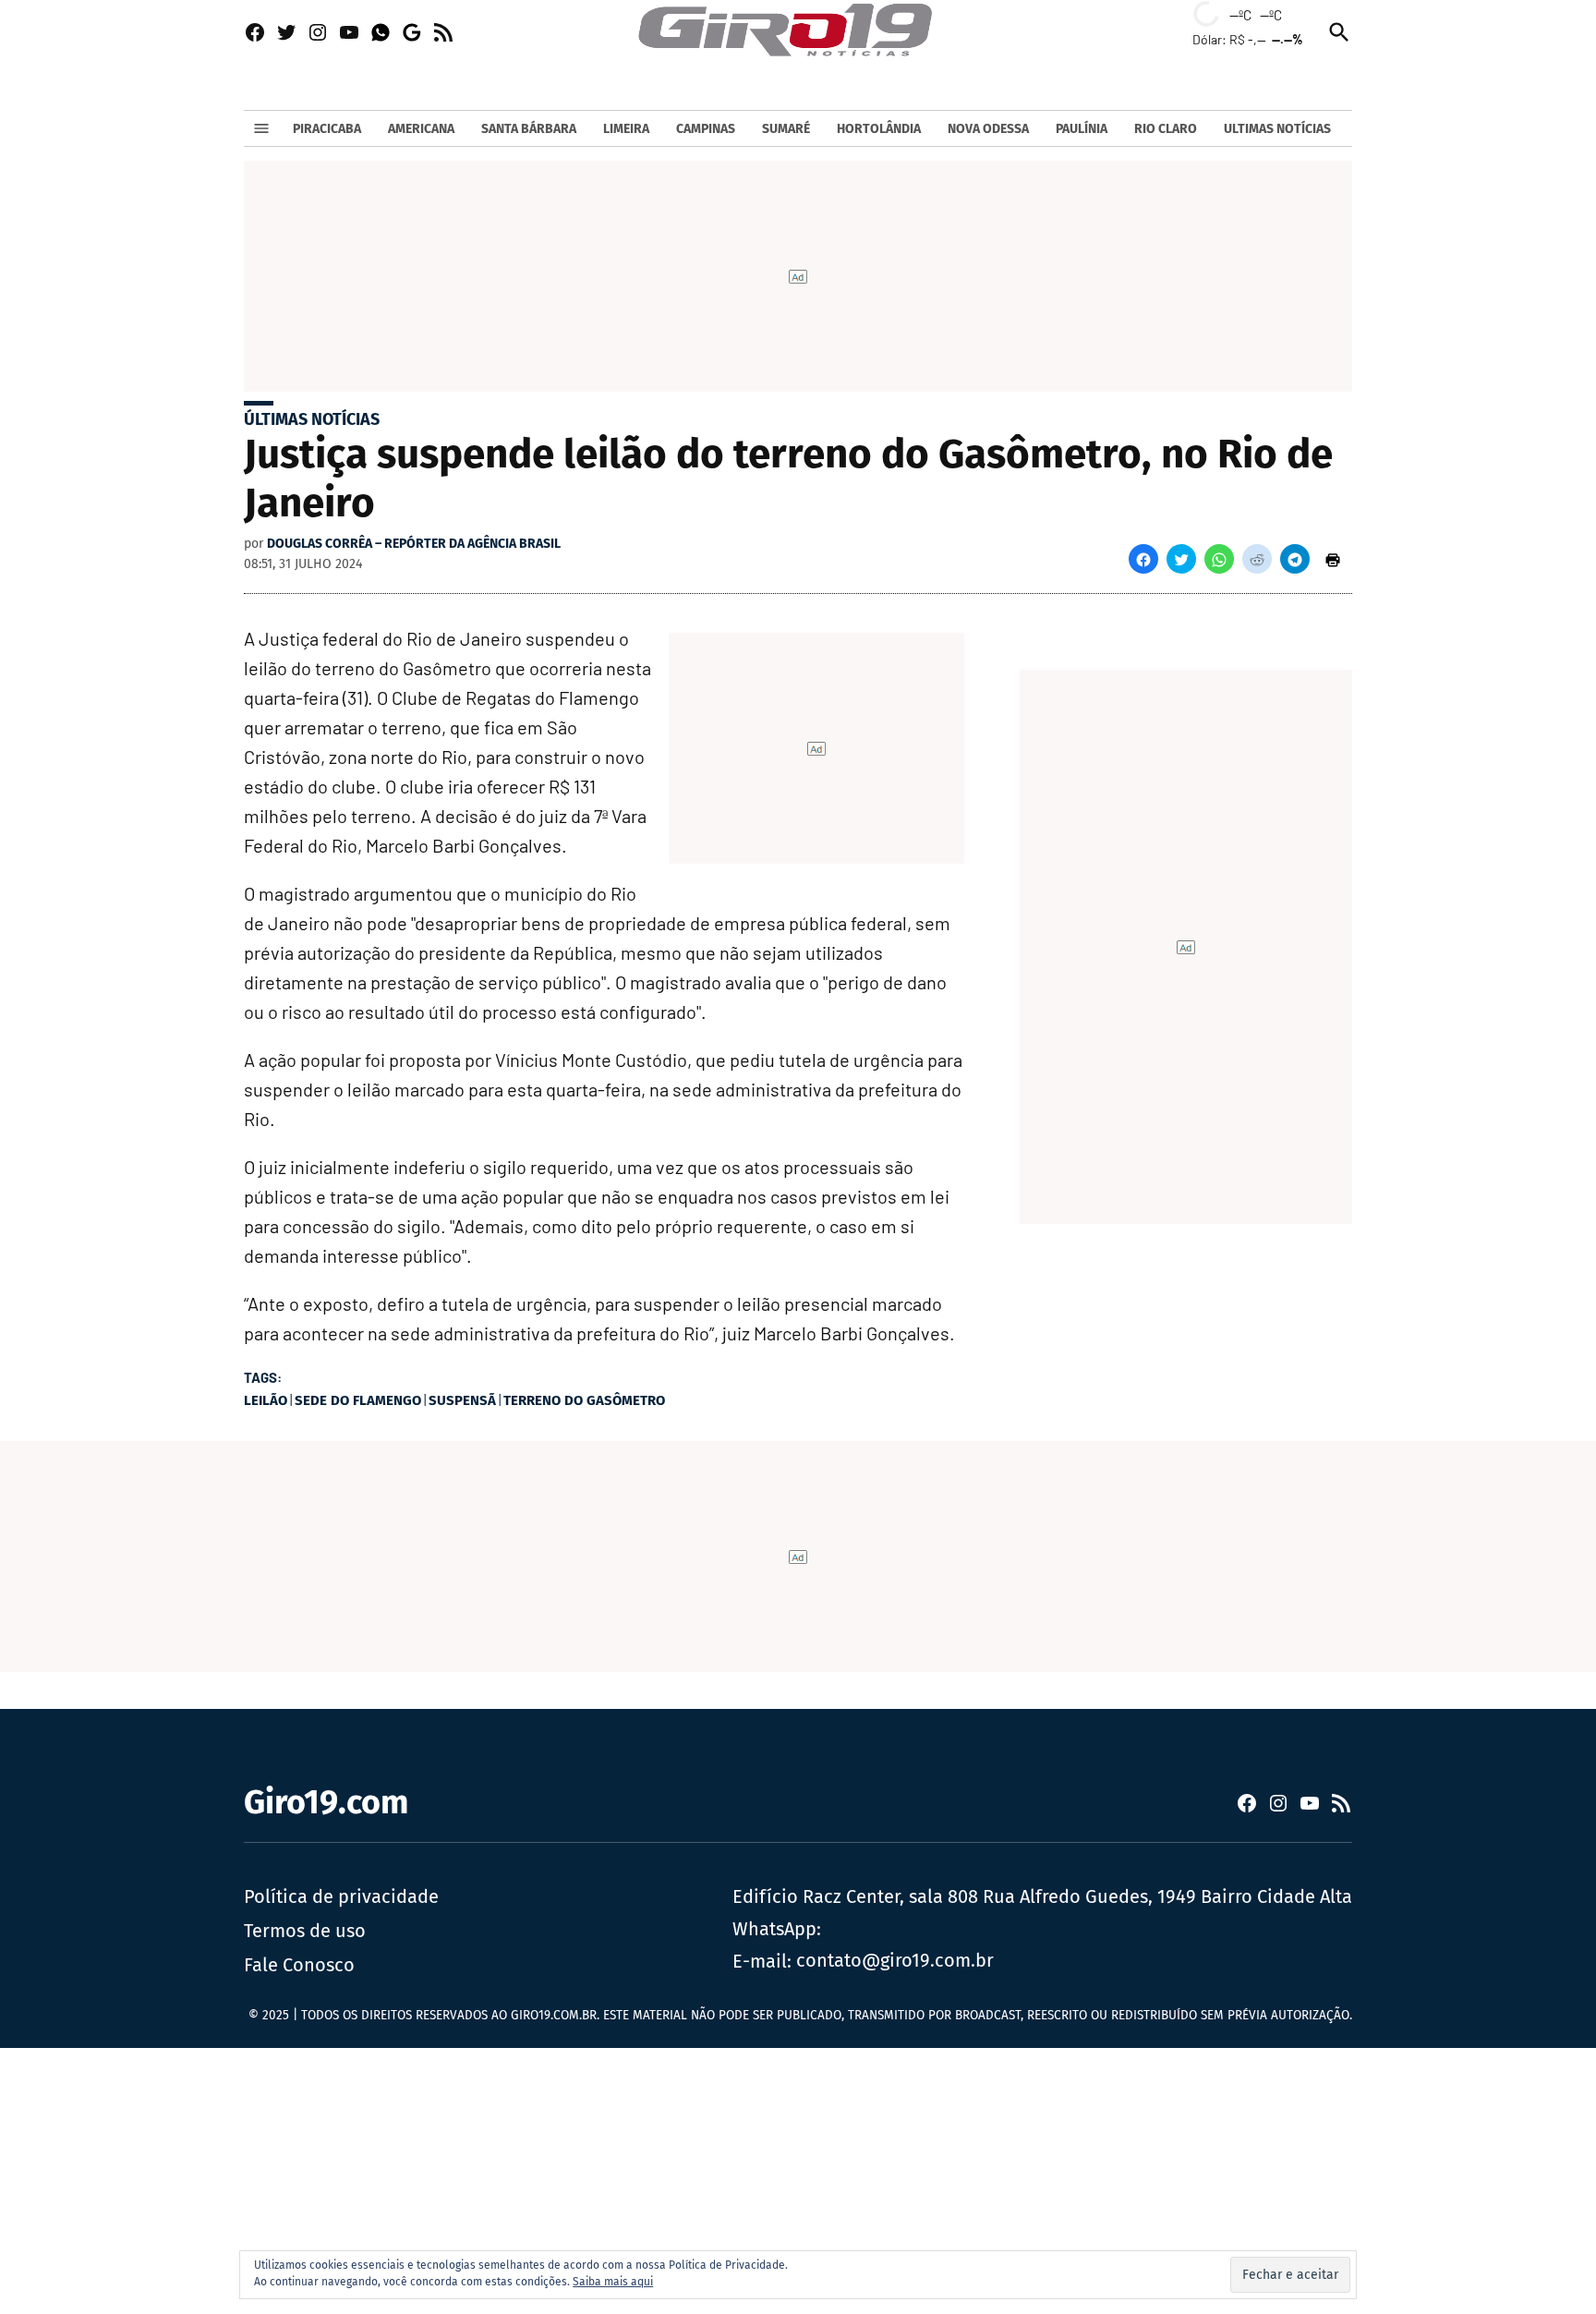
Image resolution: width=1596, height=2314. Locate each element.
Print (1333, 559)
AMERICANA (421, 129)
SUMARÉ (786, 129)
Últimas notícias (312, 419)
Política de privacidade (341, 1896)
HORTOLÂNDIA (879, 129)
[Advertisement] (554, 2177)
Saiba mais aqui (613, 2282)
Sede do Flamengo (358, 1400)
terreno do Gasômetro (584, 1400)
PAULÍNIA (1082, 129)
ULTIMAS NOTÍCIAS (1277, 129)
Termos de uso (305, 1931)
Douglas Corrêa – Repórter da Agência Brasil (414, 544)
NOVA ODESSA (988, 129)
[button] (1143, 559)
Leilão (266, 1400)
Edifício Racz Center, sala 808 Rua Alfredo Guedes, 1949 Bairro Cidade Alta (1042, 1896)
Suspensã (462, 1400)
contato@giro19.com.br (895, 1960)
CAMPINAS (706, 129)
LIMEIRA (626, 129)
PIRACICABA (327, 129)
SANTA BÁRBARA (529, 129)
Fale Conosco (299, 1965)
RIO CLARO (1166, 129)
